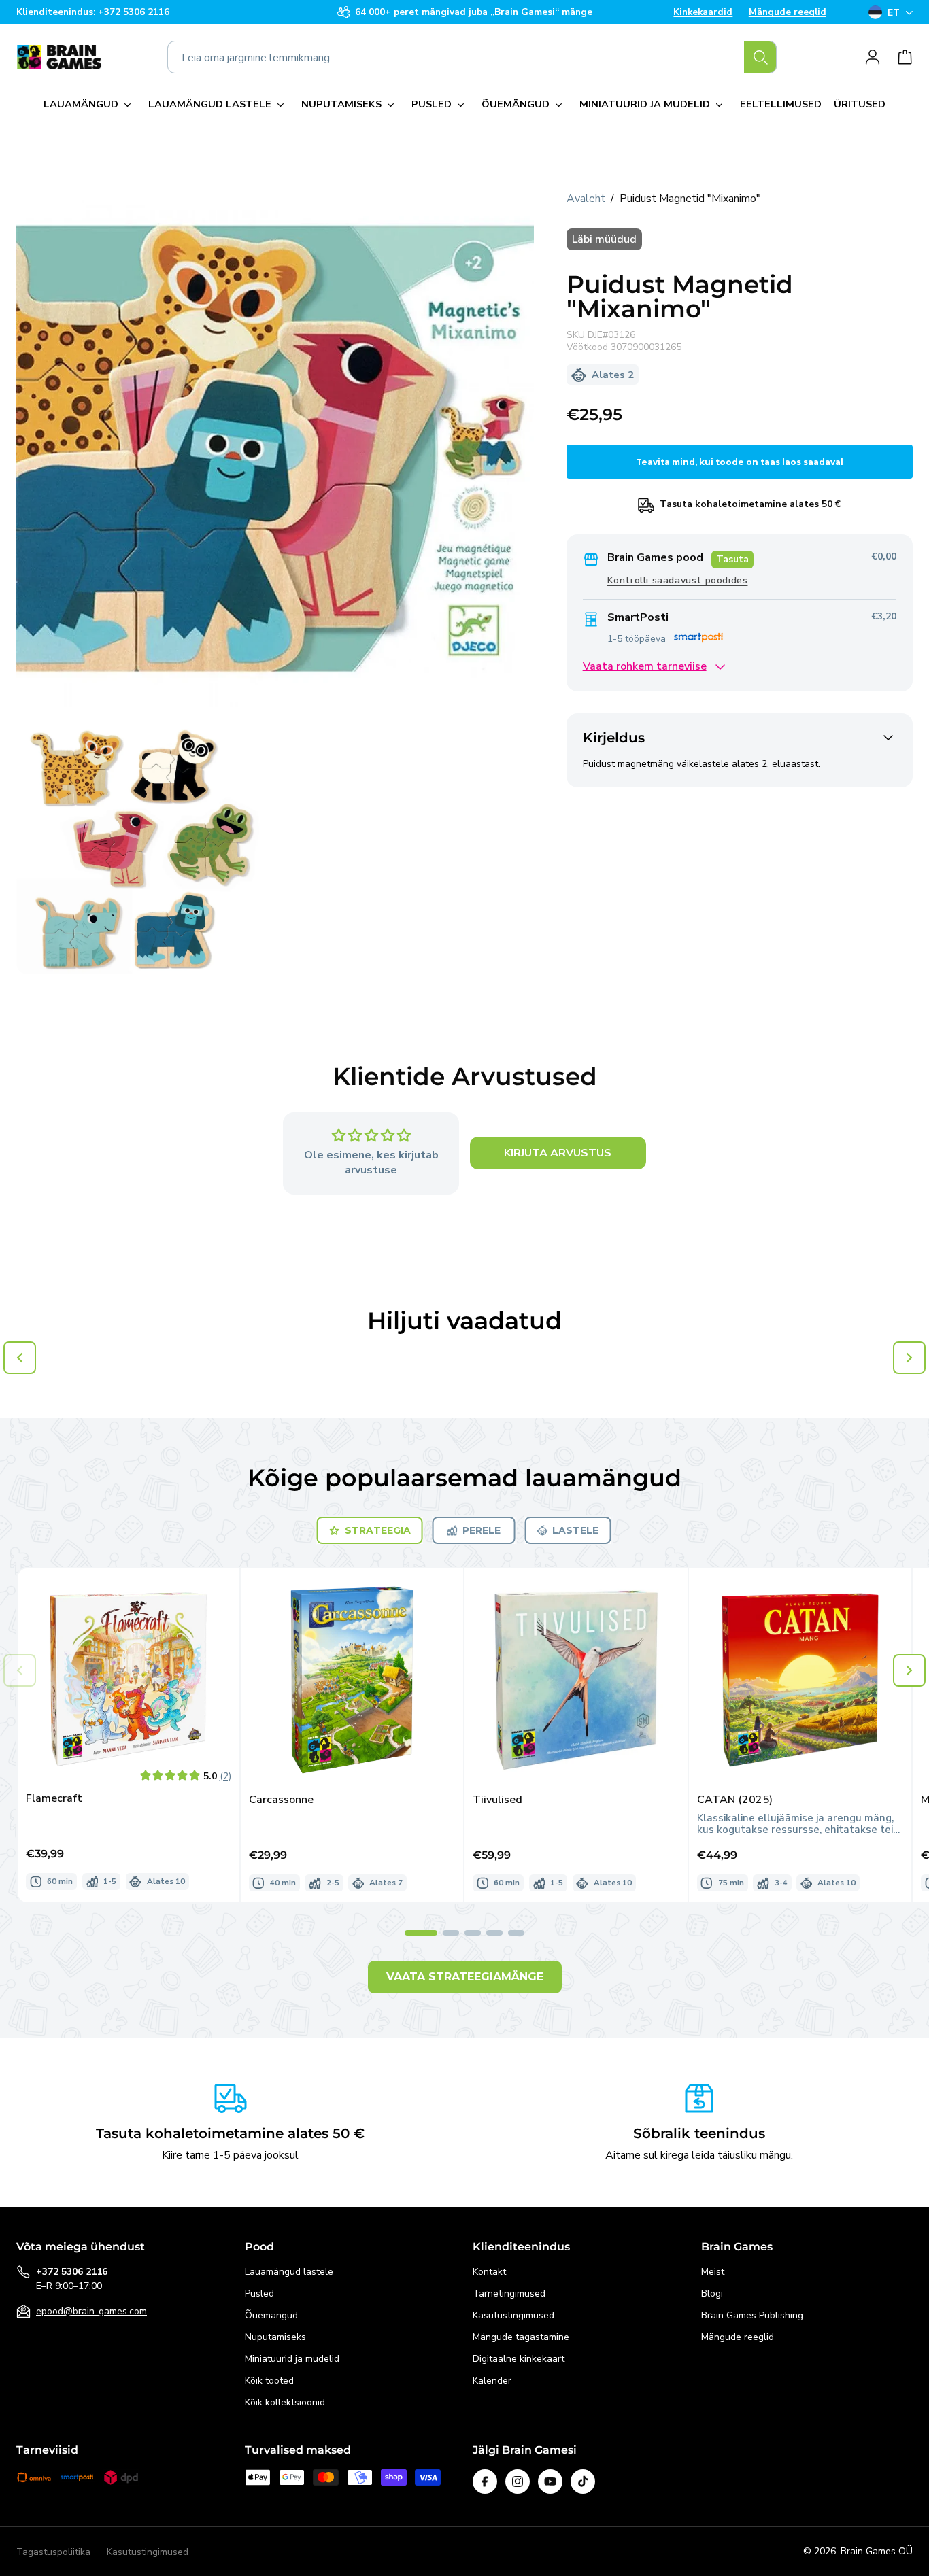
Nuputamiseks (275, 2337)
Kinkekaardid (703, 12)
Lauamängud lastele (289, 2272)
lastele (575, 1530)
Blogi (712, 2294)
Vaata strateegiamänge (465, 1977)
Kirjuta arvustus (558, 1154)
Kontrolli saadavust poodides (678, 581)
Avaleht (586, 199)
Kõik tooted (269, 2381)
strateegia (378, 1530)
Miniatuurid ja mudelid (292, 2359)
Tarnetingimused (509, 2294)
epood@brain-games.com (91, 2311)
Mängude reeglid (788, 12)
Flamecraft (54, 1799)
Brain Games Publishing (752, 2315)
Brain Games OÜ (877, 2551)
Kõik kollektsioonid (285, 2402)
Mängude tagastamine (521, 2337)
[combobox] (472, 57)
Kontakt (489, 2272)
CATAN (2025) (735, 1800)
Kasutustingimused (513, 2315)
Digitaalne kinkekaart (519, 2359)
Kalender (492, 2381)
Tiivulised (497, 1800)
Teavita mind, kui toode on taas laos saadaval (740, 462)
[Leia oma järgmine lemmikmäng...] (760, 57)
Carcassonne (281, 1800)
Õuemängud (271, 2315)
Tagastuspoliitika (53, 2552)
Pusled (259, 2294)
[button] (90, 105)
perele (482, 1530)
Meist (713, 2272)
